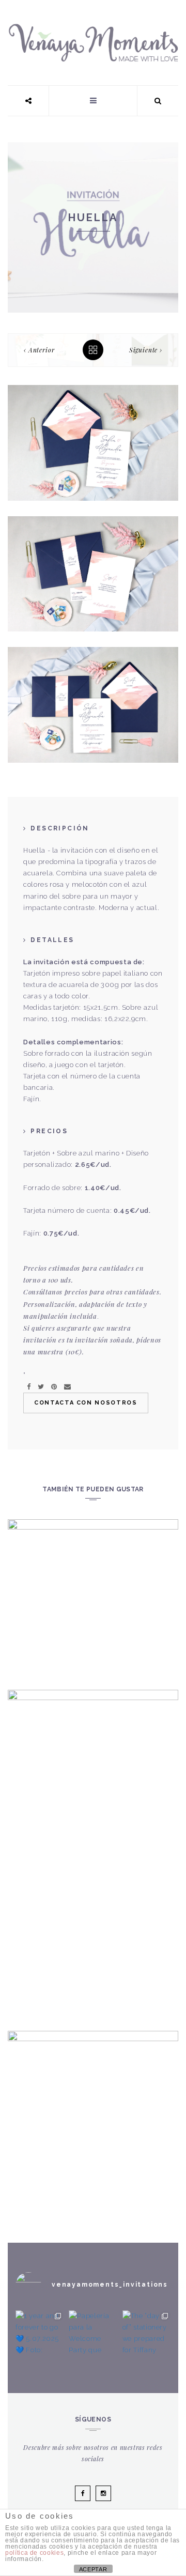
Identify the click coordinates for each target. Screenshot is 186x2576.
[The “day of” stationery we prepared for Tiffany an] (146, 2334)
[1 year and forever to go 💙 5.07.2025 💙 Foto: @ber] (40, 2334)
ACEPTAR (93, 2569)
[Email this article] (67, 1387)
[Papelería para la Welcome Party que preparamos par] (93, 2334)
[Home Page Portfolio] (93, 350)
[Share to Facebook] (29, 1387)
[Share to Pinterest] (54, 1387)
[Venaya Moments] (93, 29)
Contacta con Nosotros (86, 1403)
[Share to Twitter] (41, 1387)
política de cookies (34, 2553)
